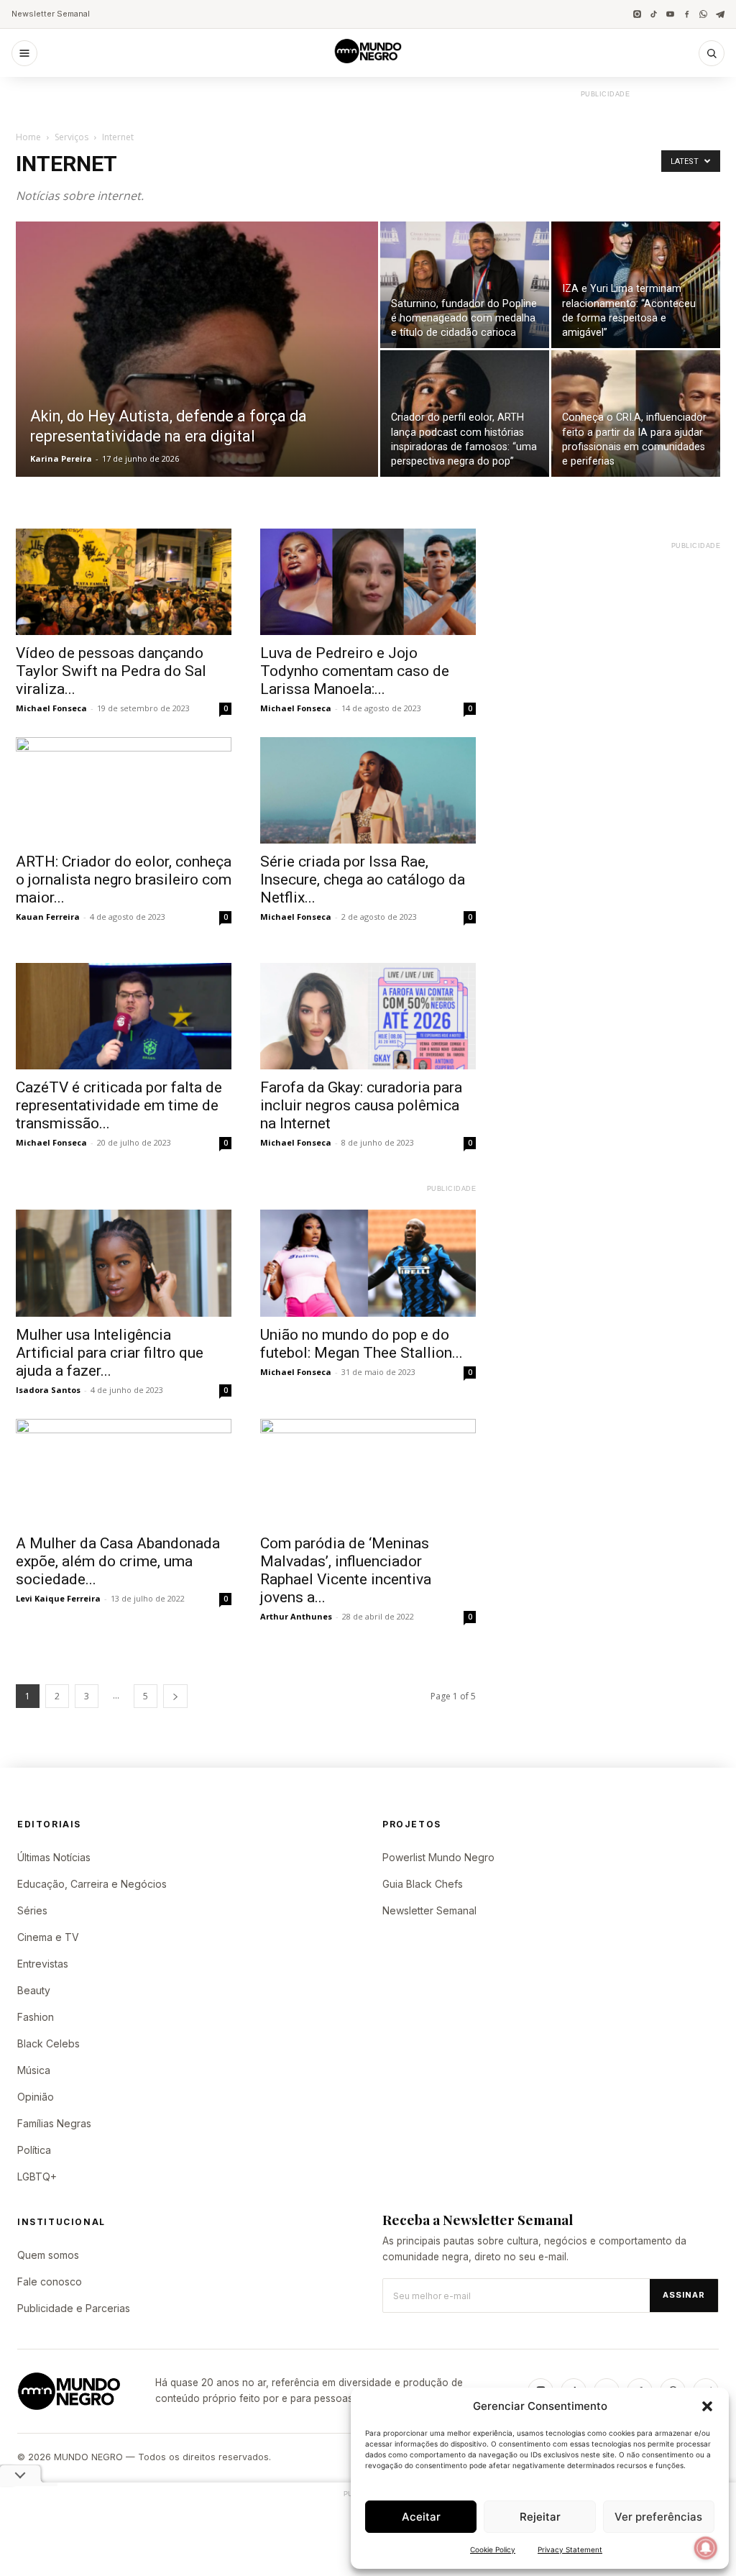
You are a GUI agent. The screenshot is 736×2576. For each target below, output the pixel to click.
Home (28, 137)
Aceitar (421, 2517)
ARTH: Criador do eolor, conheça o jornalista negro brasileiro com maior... (124, 880)
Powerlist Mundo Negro (438, 1857)
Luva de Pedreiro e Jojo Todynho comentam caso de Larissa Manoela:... (355, 671)
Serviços (72, 137)
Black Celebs (49, 2043)
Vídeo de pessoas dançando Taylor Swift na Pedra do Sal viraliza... (111, 671)
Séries (32, 1910)
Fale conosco (50, 2282)
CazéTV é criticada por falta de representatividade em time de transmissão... (119, 1105)
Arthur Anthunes (296, 1616)
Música (34, 2070)
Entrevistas (43, 1964)
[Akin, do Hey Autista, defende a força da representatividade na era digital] (197, 378)
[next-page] (175, 1696)
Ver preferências (658, 2517)
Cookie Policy (493, 2549)
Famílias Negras (54, 2123)
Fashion (36, 2017)
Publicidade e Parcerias (74, 2308)
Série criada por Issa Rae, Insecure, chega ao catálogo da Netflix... (363, 880)
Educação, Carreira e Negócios (92, 1884)
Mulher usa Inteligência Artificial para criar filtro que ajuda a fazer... (110, 1353)
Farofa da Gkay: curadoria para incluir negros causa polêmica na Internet (361, 1105)
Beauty (34, 1990)
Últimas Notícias (54, 1857)
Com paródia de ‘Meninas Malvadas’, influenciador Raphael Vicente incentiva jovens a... (346, 1570)
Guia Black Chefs (423, 1884)
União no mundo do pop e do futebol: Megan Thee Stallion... (362, 1344)
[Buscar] (712, 53)
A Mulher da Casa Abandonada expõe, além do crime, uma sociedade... (118, 1561)
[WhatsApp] (703, 14)
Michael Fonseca (51, 708)
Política (34, 2150)
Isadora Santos (48, 1390)
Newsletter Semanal (51, 14)
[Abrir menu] (24, 53)
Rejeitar (540, 2517)
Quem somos (48, 2255)
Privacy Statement (570, 2549)
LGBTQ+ (37, 2177)
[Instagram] (637, 14)
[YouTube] (670, 14)
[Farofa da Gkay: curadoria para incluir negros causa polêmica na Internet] (368, 1016)
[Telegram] (720, 14)
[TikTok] (654, 14)
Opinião (36, 2097)
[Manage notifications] (706, 2548)
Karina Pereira (61, 458)
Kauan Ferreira (48, 917)
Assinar (684, 2295)
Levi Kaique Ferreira (58, 1598)
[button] (707, 2406)
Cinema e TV (48, 1937)
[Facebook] (687, 14)
